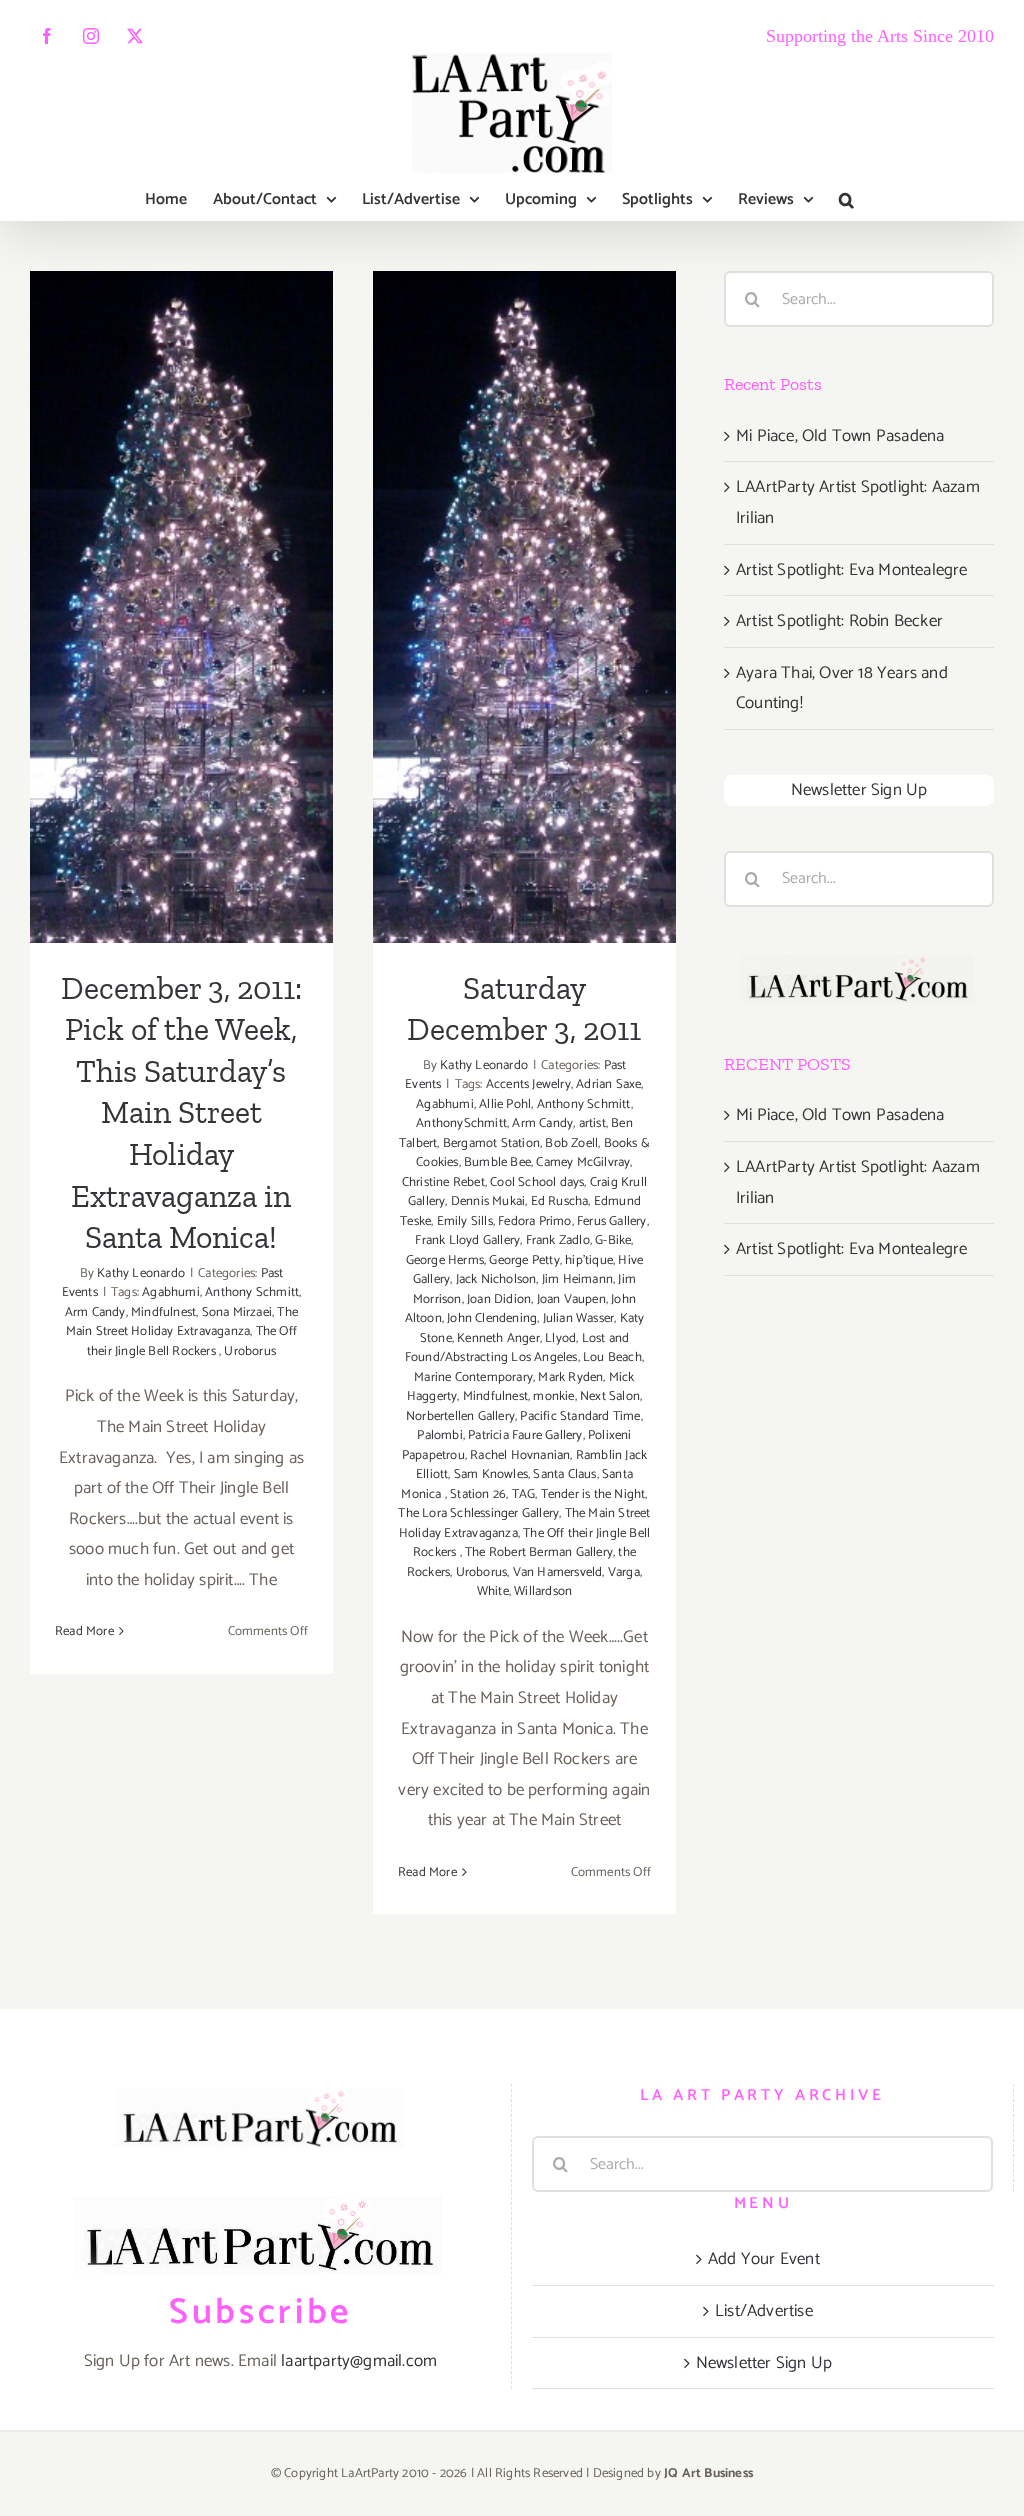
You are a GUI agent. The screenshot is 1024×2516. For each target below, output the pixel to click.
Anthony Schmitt (252, 1292)
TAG (524, 1494)
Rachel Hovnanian (520, 1455)
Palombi (439, 1435)
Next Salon (610, 1396)
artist (592, 1123)
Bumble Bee (497, 1162)
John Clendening (492, 1318)
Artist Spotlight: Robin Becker (839, 621)
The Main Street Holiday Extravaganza (182, 1322)
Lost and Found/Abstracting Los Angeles (517, 1348)
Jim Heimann (577, 1279)
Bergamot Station (491, 1143)
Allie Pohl (505, 1104)
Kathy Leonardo (141, 1273)
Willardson (543, 1591)
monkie (553, 1396)
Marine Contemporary (473, 1377)
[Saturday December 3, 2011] (524, 606)
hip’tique (589, 1260)
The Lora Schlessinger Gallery (478, 1513)
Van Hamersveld (558, 1572)
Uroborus (250, 1351)
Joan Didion (499, 1299)
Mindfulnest (163, 1312)
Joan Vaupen (571, 1299)
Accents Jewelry (528, 1084)
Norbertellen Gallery (460, 1416)
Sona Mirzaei (237, 1312)
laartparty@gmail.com (359, 2361)
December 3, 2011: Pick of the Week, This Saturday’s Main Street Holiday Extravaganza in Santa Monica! (181, 486)
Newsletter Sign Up (859, 790)
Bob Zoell (571, 1143)
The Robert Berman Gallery (539, 1552)
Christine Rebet (443, 1182)
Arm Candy (95, 1312)
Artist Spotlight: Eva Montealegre (852, 570)
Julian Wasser (579, 1318)
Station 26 (478, 1494)
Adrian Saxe (608, 1084)
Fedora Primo (534, 1221)
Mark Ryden (570, 1377)
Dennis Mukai (488, 1201)
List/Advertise (764, 2311)
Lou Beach (612, 1357)
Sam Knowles (491, 1474)
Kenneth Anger (498, 1338)
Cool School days (537, 1182)
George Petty (524, 1260)
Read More (84, 1631)
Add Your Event (764, 2259)
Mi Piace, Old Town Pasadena (840, 436)
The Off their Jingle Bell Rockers (192, 1341)
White (493, 1591)
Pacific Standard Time (580, 1416)
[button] (846, 200)
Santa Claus (564, 1474)
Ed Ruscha (560, 1201)
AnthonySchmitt (461, 1123)
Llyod (560, 1338)
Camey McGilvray (583, 1162)
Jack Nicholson (496, 1279)
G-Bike (613, 1240)
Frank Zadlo (558, 1240)
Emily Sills (465, 1221)
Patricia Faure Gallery (525, 1435)
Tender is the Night (593, 1494)
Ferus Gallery (612, 1221)
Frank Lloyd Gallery (467, 1240)
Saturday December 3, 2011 (524, 562)
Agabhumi (171, 1292)
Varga (624, 1572)
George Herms (445, 1260)
